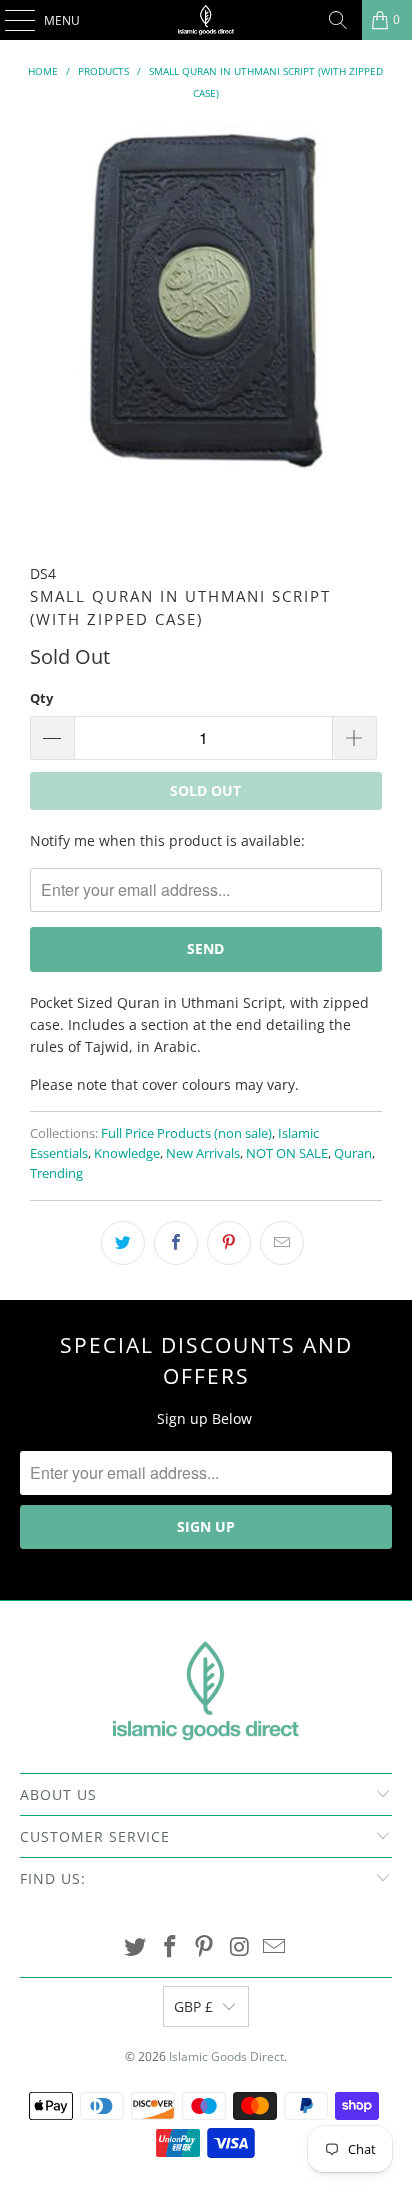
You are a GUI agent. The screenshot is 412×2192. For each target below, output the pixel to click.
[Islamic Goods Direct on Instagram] (240, 1947)
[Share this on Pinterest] (229, 1243)
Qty (41, 698)
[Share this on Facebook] (176, 1243)
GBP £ (193, 2006)
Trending (56, 1173)
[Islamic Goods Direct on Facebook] (170, 1947)
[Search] (338, 20)
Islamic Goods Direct (226, 2056)
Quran (353, 1153)
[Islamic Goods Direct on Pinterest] (205, 1947)
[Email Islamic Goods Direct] (275, 1947)
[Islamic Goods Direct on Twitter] (136, 1947)
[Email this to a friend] (282, 1243)
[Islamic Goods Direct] (206, 20)
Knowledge (127, 1153)
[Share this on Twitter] (123, 1243)
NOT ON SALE (287, 1153)
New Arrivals (203, 1153)
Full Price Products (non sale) (186, 1133)
